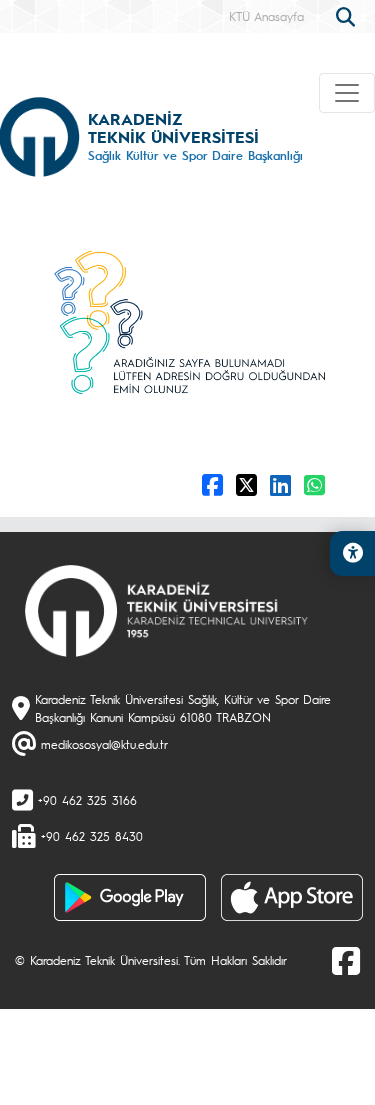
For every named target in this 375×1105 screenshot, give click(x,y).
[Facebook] (346, 960)
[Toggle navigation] (347, 93)
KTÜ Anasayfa (266, 16)
